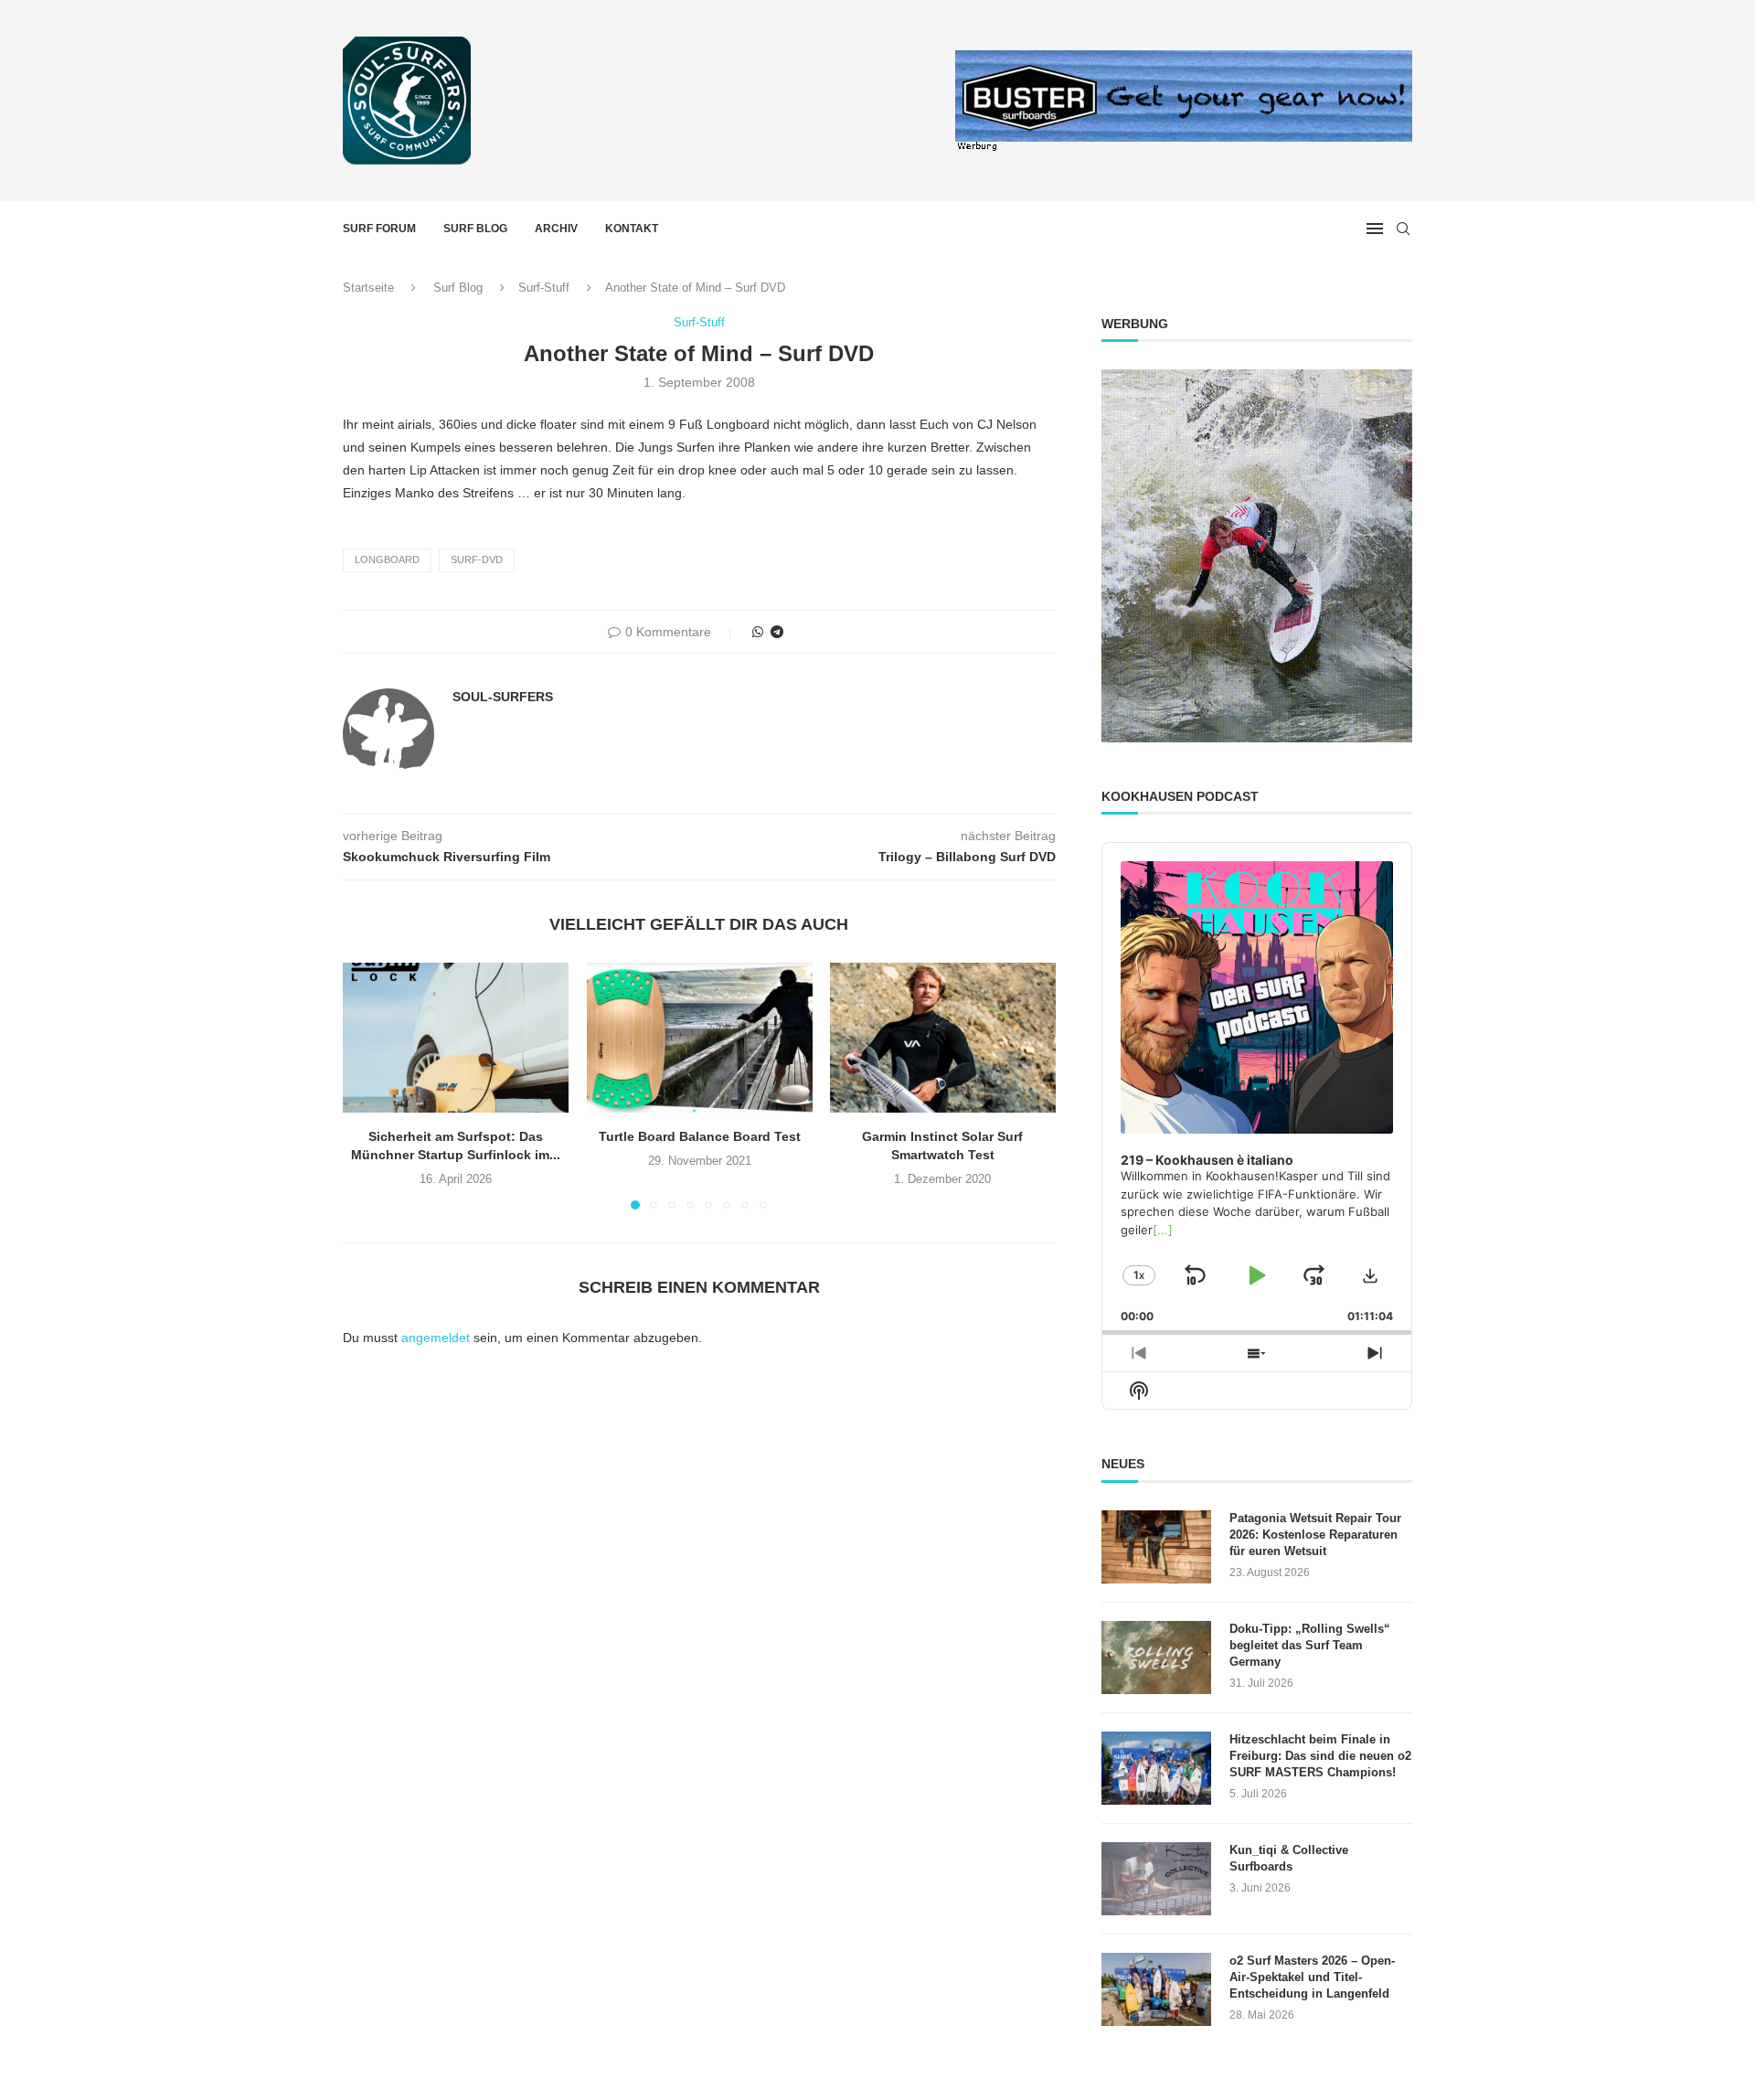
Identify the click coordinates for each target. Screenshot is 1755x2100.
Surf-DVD (477, 560)
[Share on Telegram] (777, 632)
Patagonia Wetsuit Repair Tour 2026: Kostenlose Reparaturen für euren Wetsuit (1315, 1535)
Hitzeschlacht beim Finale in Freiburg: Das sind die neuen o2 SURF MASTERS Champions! (1320, 1756)
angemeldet (436, 1338)
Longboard (387, 560)
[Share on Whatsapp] (758, 632)
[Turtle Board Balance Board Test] (700, 1038)
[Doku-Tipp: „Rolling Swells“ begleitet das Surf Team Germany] (1156, 1658)
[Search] (1403, 229)
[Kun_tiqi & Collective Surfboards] (1156, 1879)
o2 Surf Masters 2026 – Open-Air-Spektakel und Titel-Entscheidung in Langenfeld (1312, 1977)
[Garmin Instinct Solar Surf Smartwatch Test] (943, 1038)
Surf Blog (475, 229)
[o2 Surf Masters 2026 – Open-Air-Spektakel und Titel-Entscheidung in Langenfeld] (1156, 1989)
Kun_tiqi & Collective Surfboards (1289, 1858)
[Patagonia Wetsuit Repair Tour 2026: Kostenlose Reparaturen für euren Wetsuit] (1156, 1547)
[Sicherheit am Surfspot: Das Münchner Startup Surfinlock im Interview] (456, 1038)
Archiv (556, 229)
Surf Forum (379, 229)
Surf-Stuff (544, 288)
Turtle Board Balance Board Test (699, 1137)
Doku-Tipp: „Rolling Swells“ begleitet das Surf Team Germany (1310, 1645)
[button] (367, 1085)
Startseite (368, 288)
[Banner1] (1257, 556)
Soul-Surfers (503, 697)
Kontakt (632, 229)
